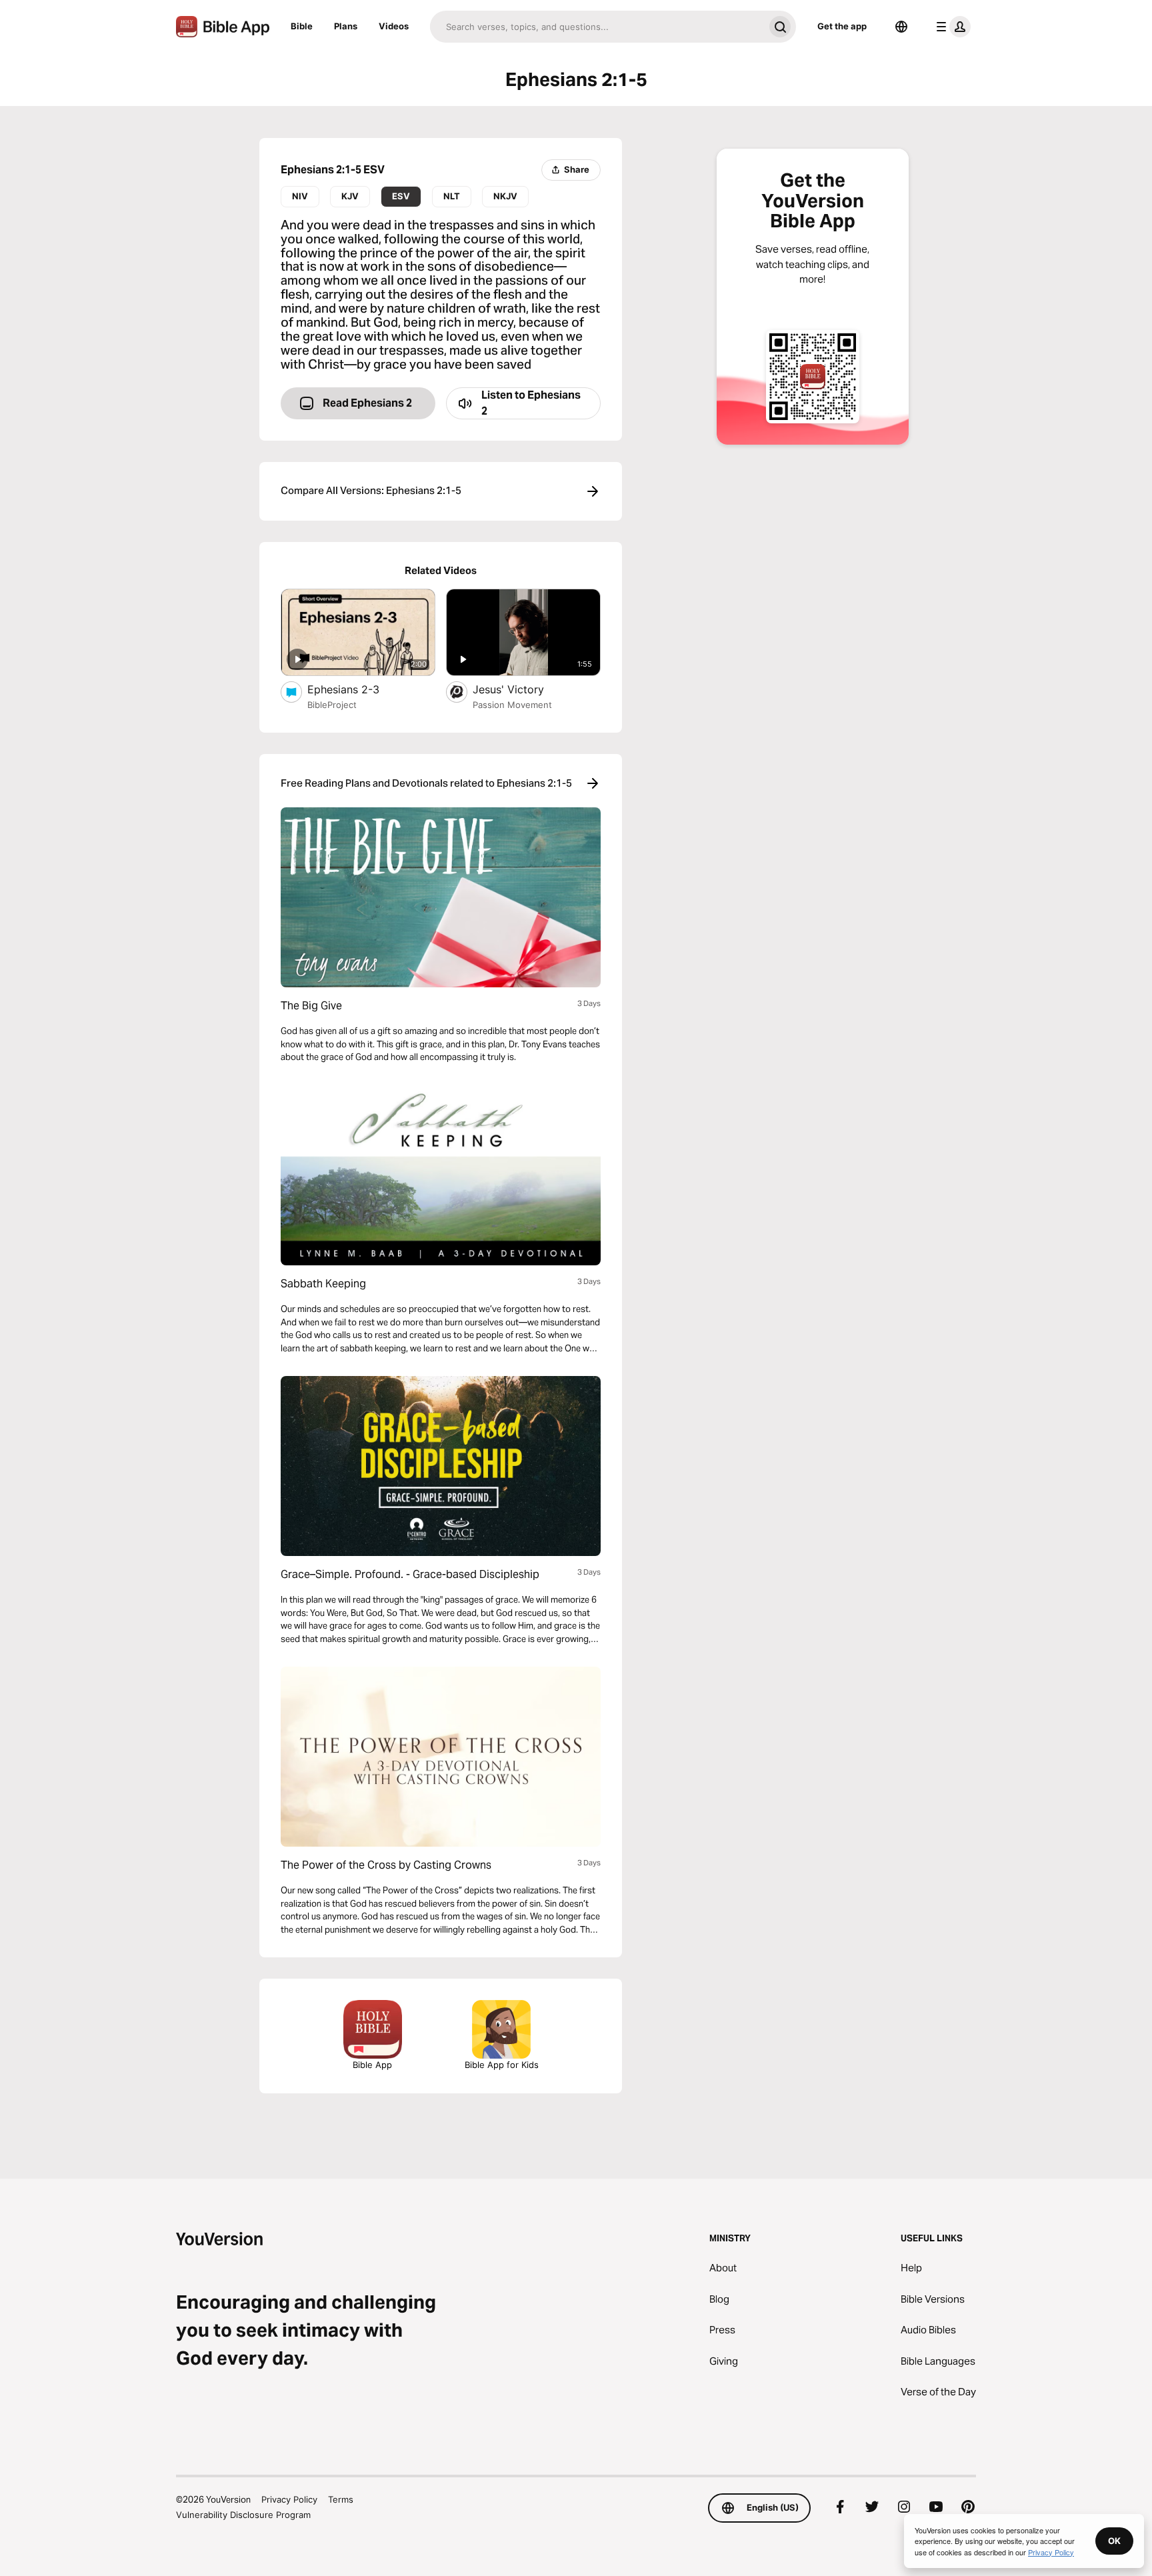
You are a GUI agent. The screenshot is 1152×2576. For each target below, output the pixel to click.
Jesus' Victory (521, 689)
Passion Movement (512, 705)
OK (1114, 2541)
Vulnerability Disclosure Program (243, 2515)
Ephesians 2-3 (357, 689)
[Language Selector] (901, 27)
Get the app (842, 26)
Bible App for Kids (502, 2065)
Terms (341, 2499)
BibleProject (332, 705)
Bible (302, 26)
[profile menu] (951, 27)
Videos (394, 26)
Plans (346, 26)
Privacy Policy (289, 2499)
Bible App (372, 2065)
